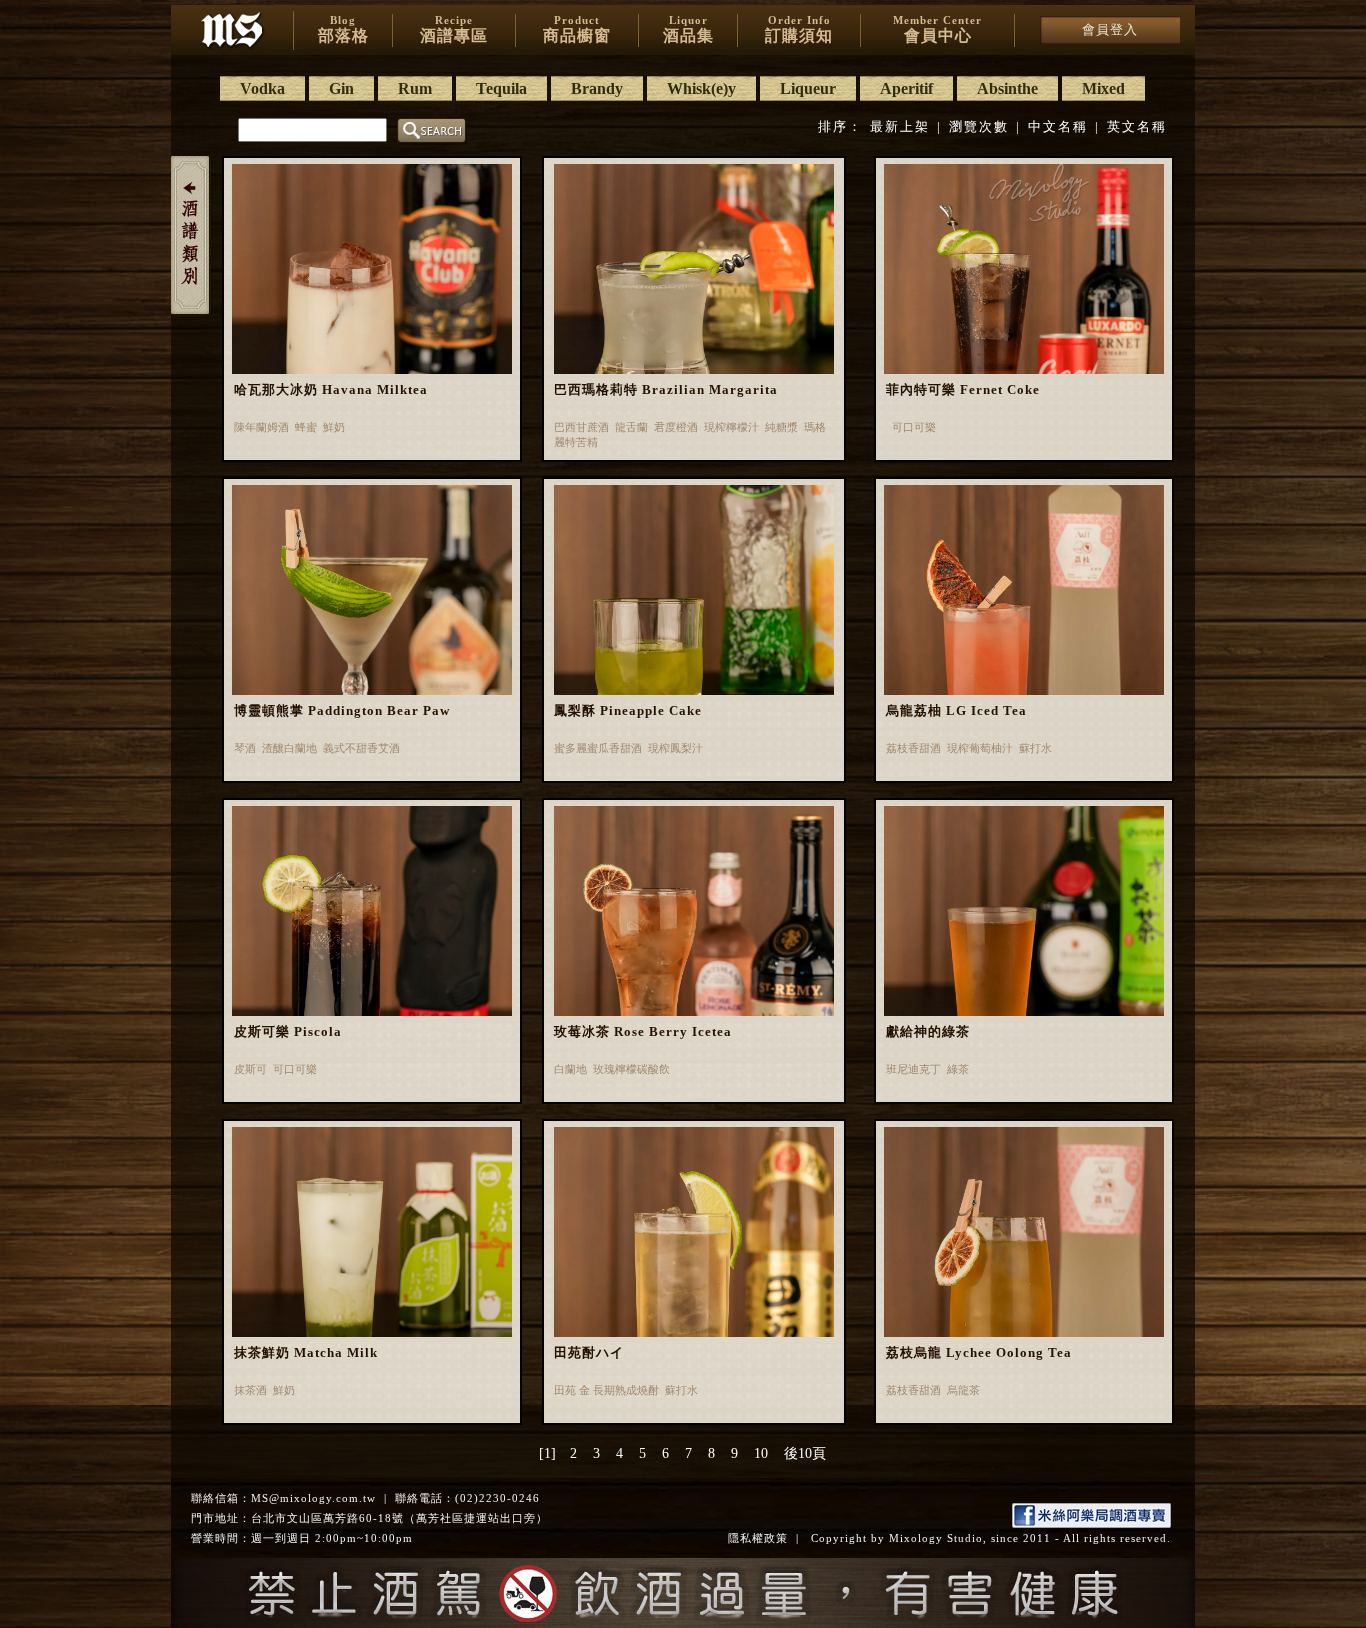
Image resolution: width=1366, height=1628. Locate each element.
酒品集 (688, 29)
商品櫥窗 (577, 29)
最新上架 (900, 126)
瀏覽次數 (979, 126)
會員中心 (937, 29)
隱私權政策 (758, 1538)
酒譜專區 (454, 29)
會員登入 (1110, 29)
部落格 (343, 29)
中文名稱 (1058, 126)
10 (761, 1453)
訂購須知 (799, 29)
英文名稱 (1137, 126)
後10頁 (805, 1453)
